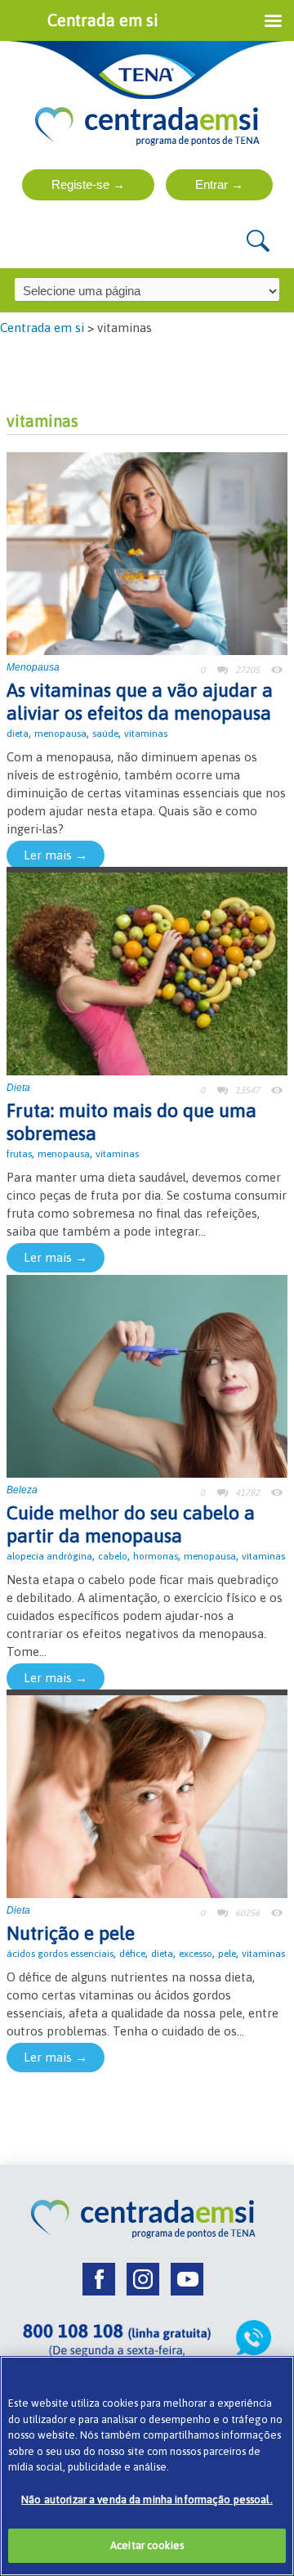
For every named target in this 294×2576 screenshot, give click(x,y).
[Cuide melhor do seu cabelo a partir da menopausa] (147, 1375)
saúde (105, 734)
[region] (147, 2466)
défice (132, 1954)
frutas (19, 1154)
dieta (18, 734)
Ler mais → (56, 855)
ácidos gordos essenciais (60, 1954)
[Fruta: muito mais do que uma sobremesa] (147, 973)
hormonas (156, 1556)
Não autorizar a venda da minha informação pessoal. (147, 2500)
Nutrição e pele (71, 1933)
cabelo (113, 1556)
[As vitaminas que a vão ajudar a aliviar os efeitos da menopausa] (147, 552)
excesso (196, 1954)
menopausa (60, 734)
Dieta (18, 1088)
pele (227, 1954)
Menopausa (33, 667)
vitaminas (146, 734)
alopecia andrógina (49, 1556)
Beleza (22, 1490)
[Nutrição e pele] (147, 1795)
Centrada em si (42, 328)
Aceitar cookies (147, 2545)
